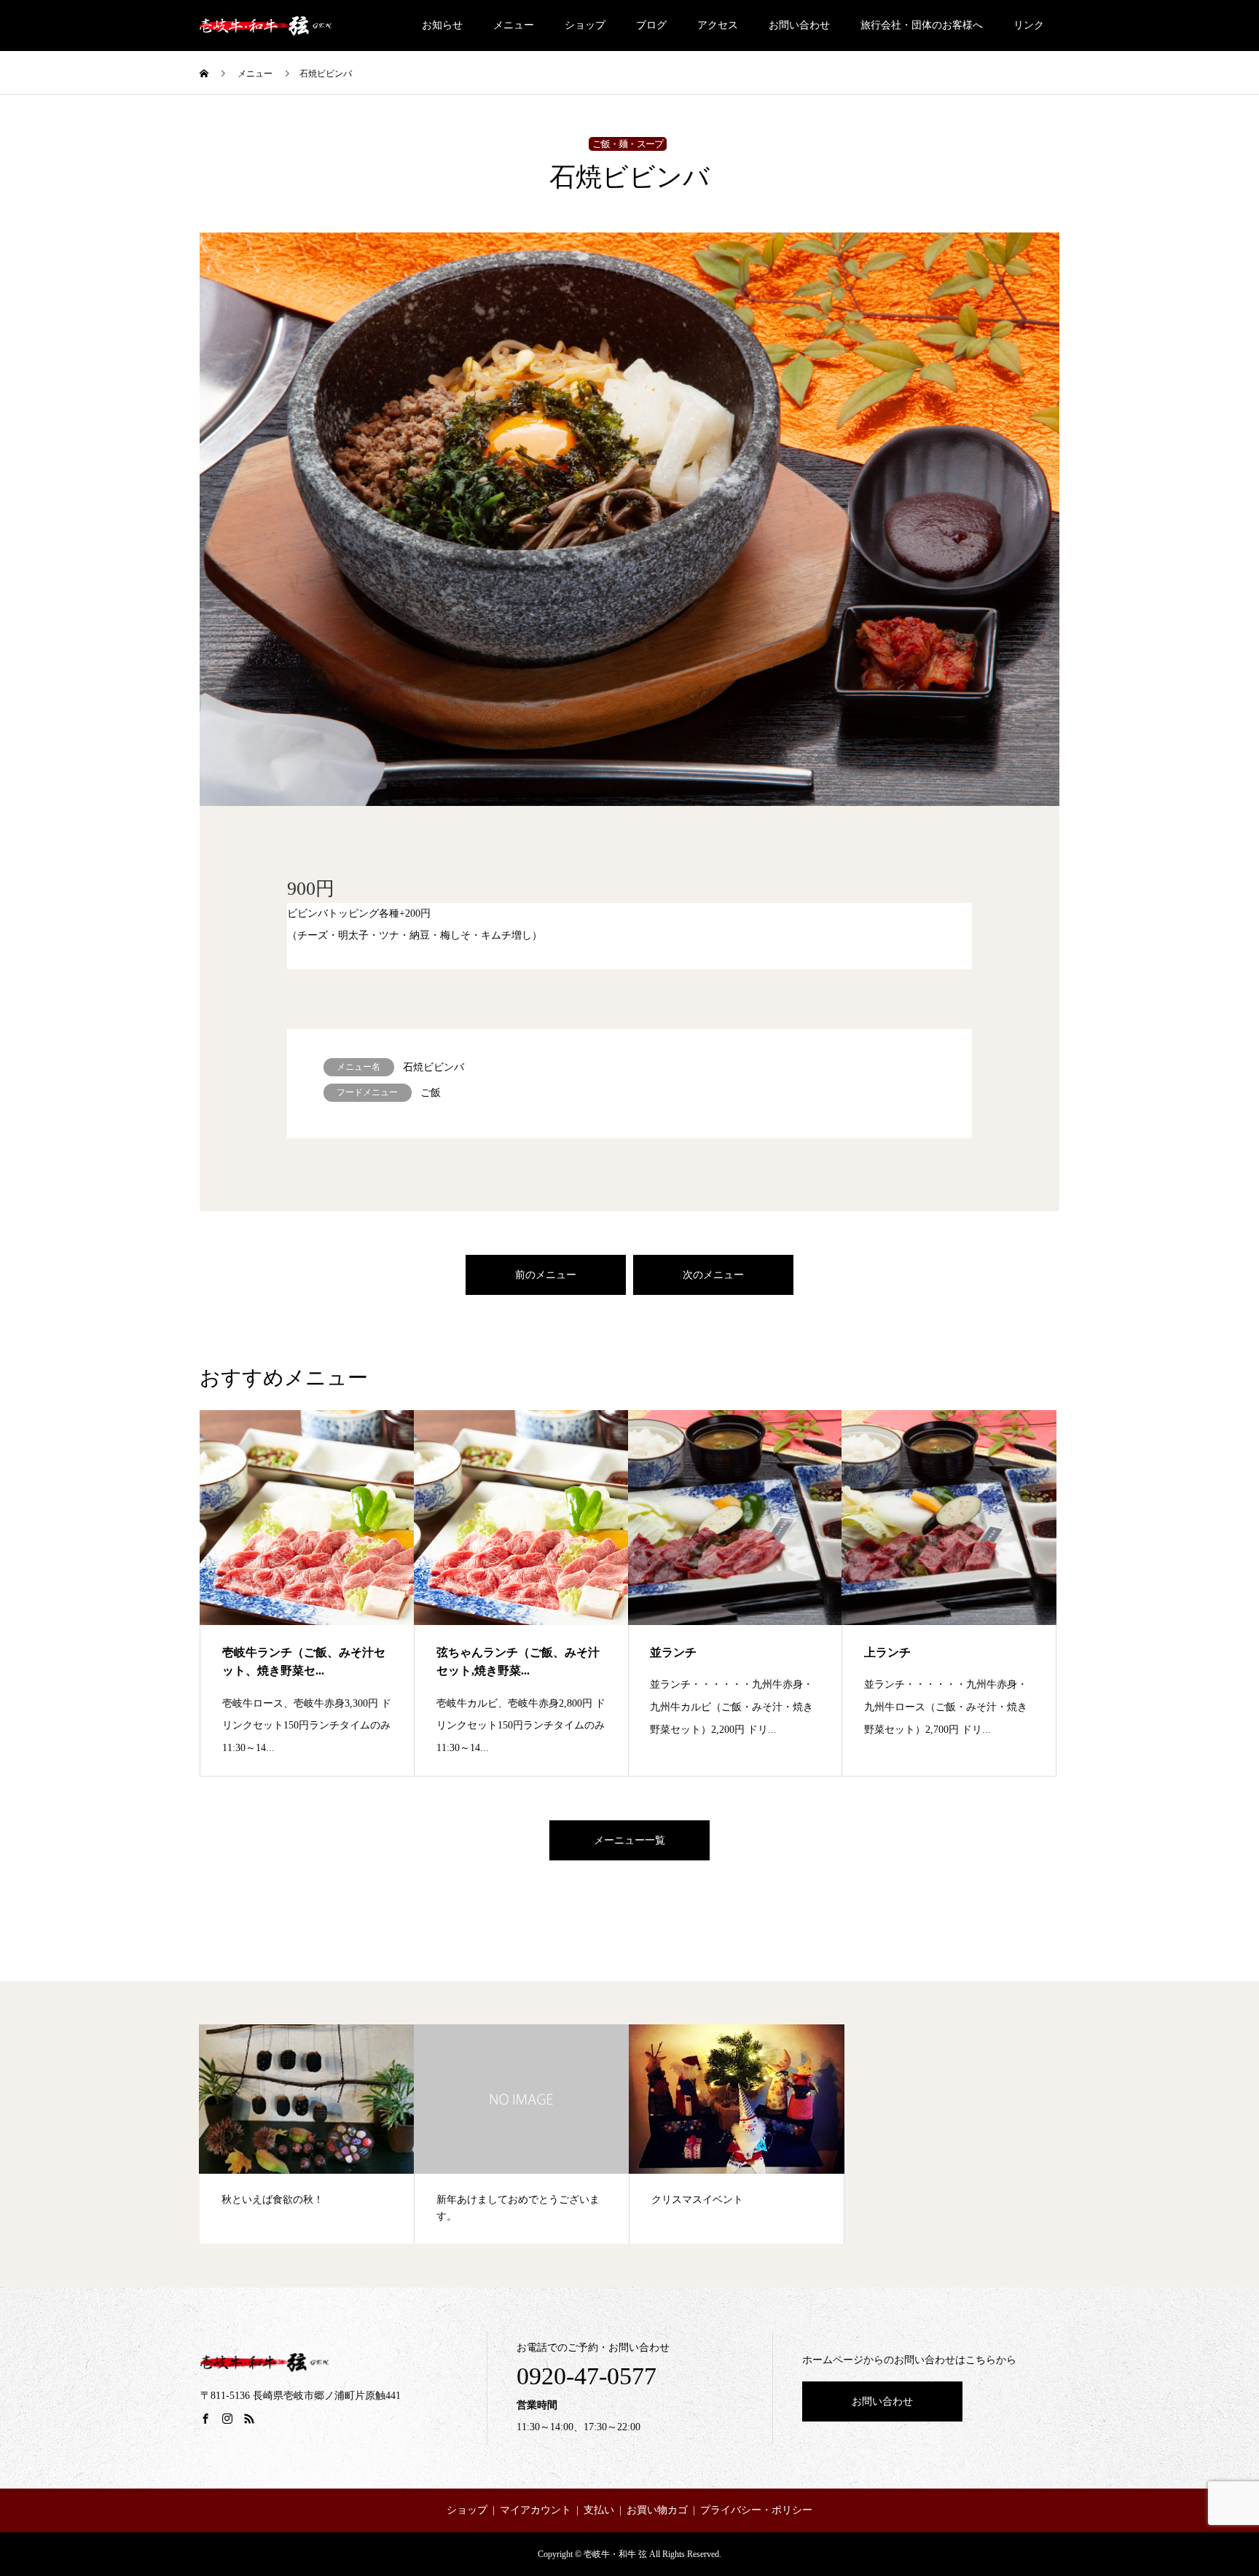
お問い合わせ (799, 25)
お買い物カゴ (657, 2510)
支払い (599, 2510)
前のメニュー (546, 1275)
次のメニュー (713, 1275)
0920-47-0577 (587, 2376)
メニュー (514, 25)
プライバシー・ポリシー (756, 2510)
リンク (1029, 25)
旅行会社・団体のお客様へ (922, 25)
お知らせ (442, 25)
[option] (629, 519)
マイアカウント (536, 2510)
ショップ (585, 25)
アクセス (718, 25)
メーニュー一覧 (629, 1840)
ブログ (651, 25)
